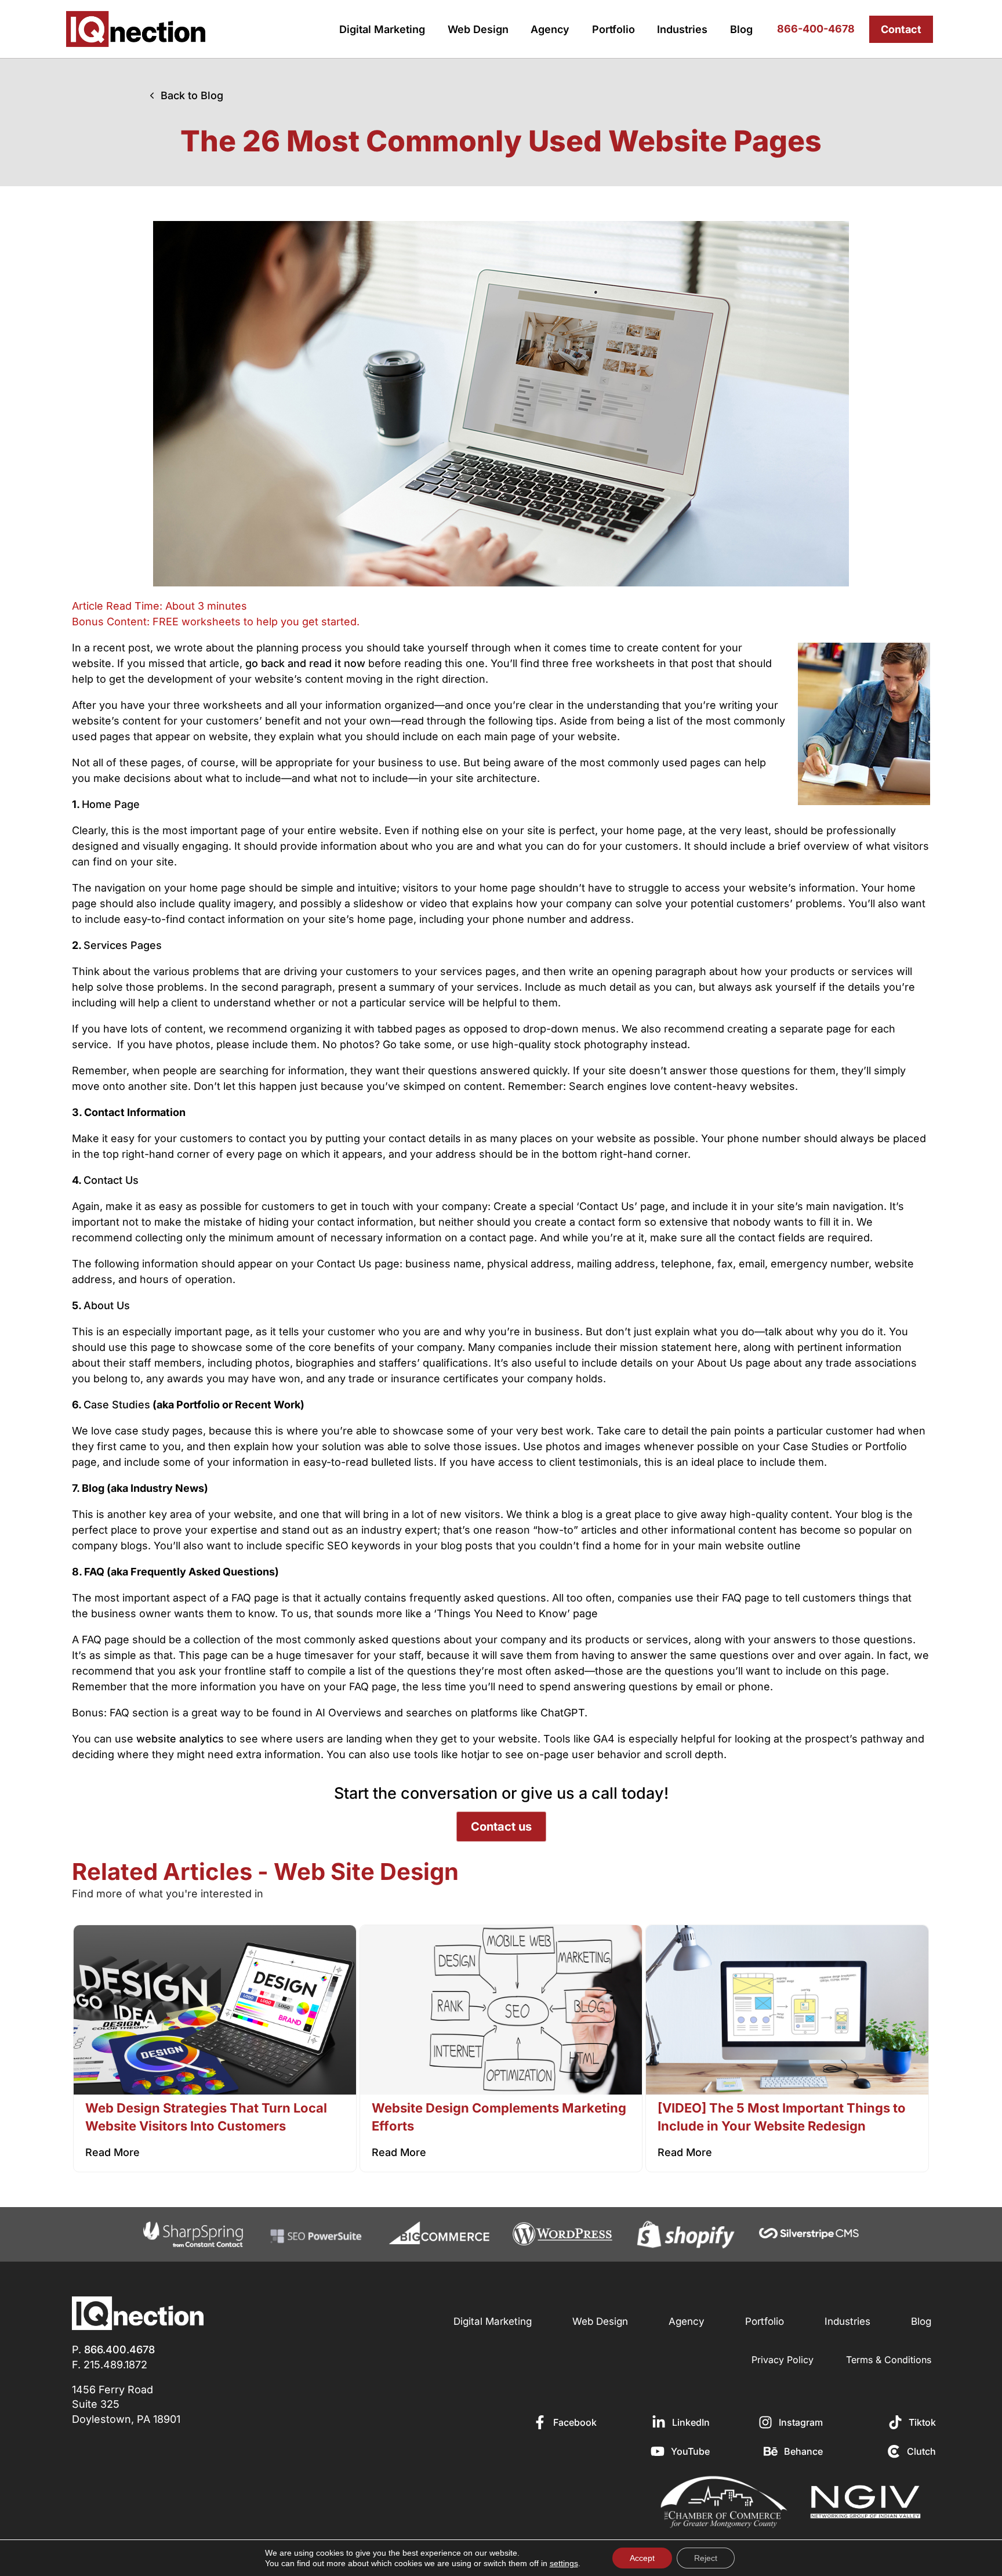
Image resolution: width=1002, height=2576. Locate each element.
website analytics (180, 1739)
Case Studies (117, 1405)
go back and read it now (305, 663)
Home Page (111, 804)
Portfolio (613, 29)
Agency (550, 29)
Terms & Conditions (889, 2360)
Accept (642, 2558)
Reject (706, 2558)
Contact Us (111, 1180)
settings (564, 2563)
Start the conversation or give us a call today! (501, 1793)
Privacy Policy (783, 2360)
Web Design (478, 29)
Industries (682, 29)
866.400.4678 (119, 2349)
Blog (741, 29)
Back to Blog (192, 95)
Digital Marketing (382, 29)
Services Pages (123, 945)
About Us (107, 1305)
